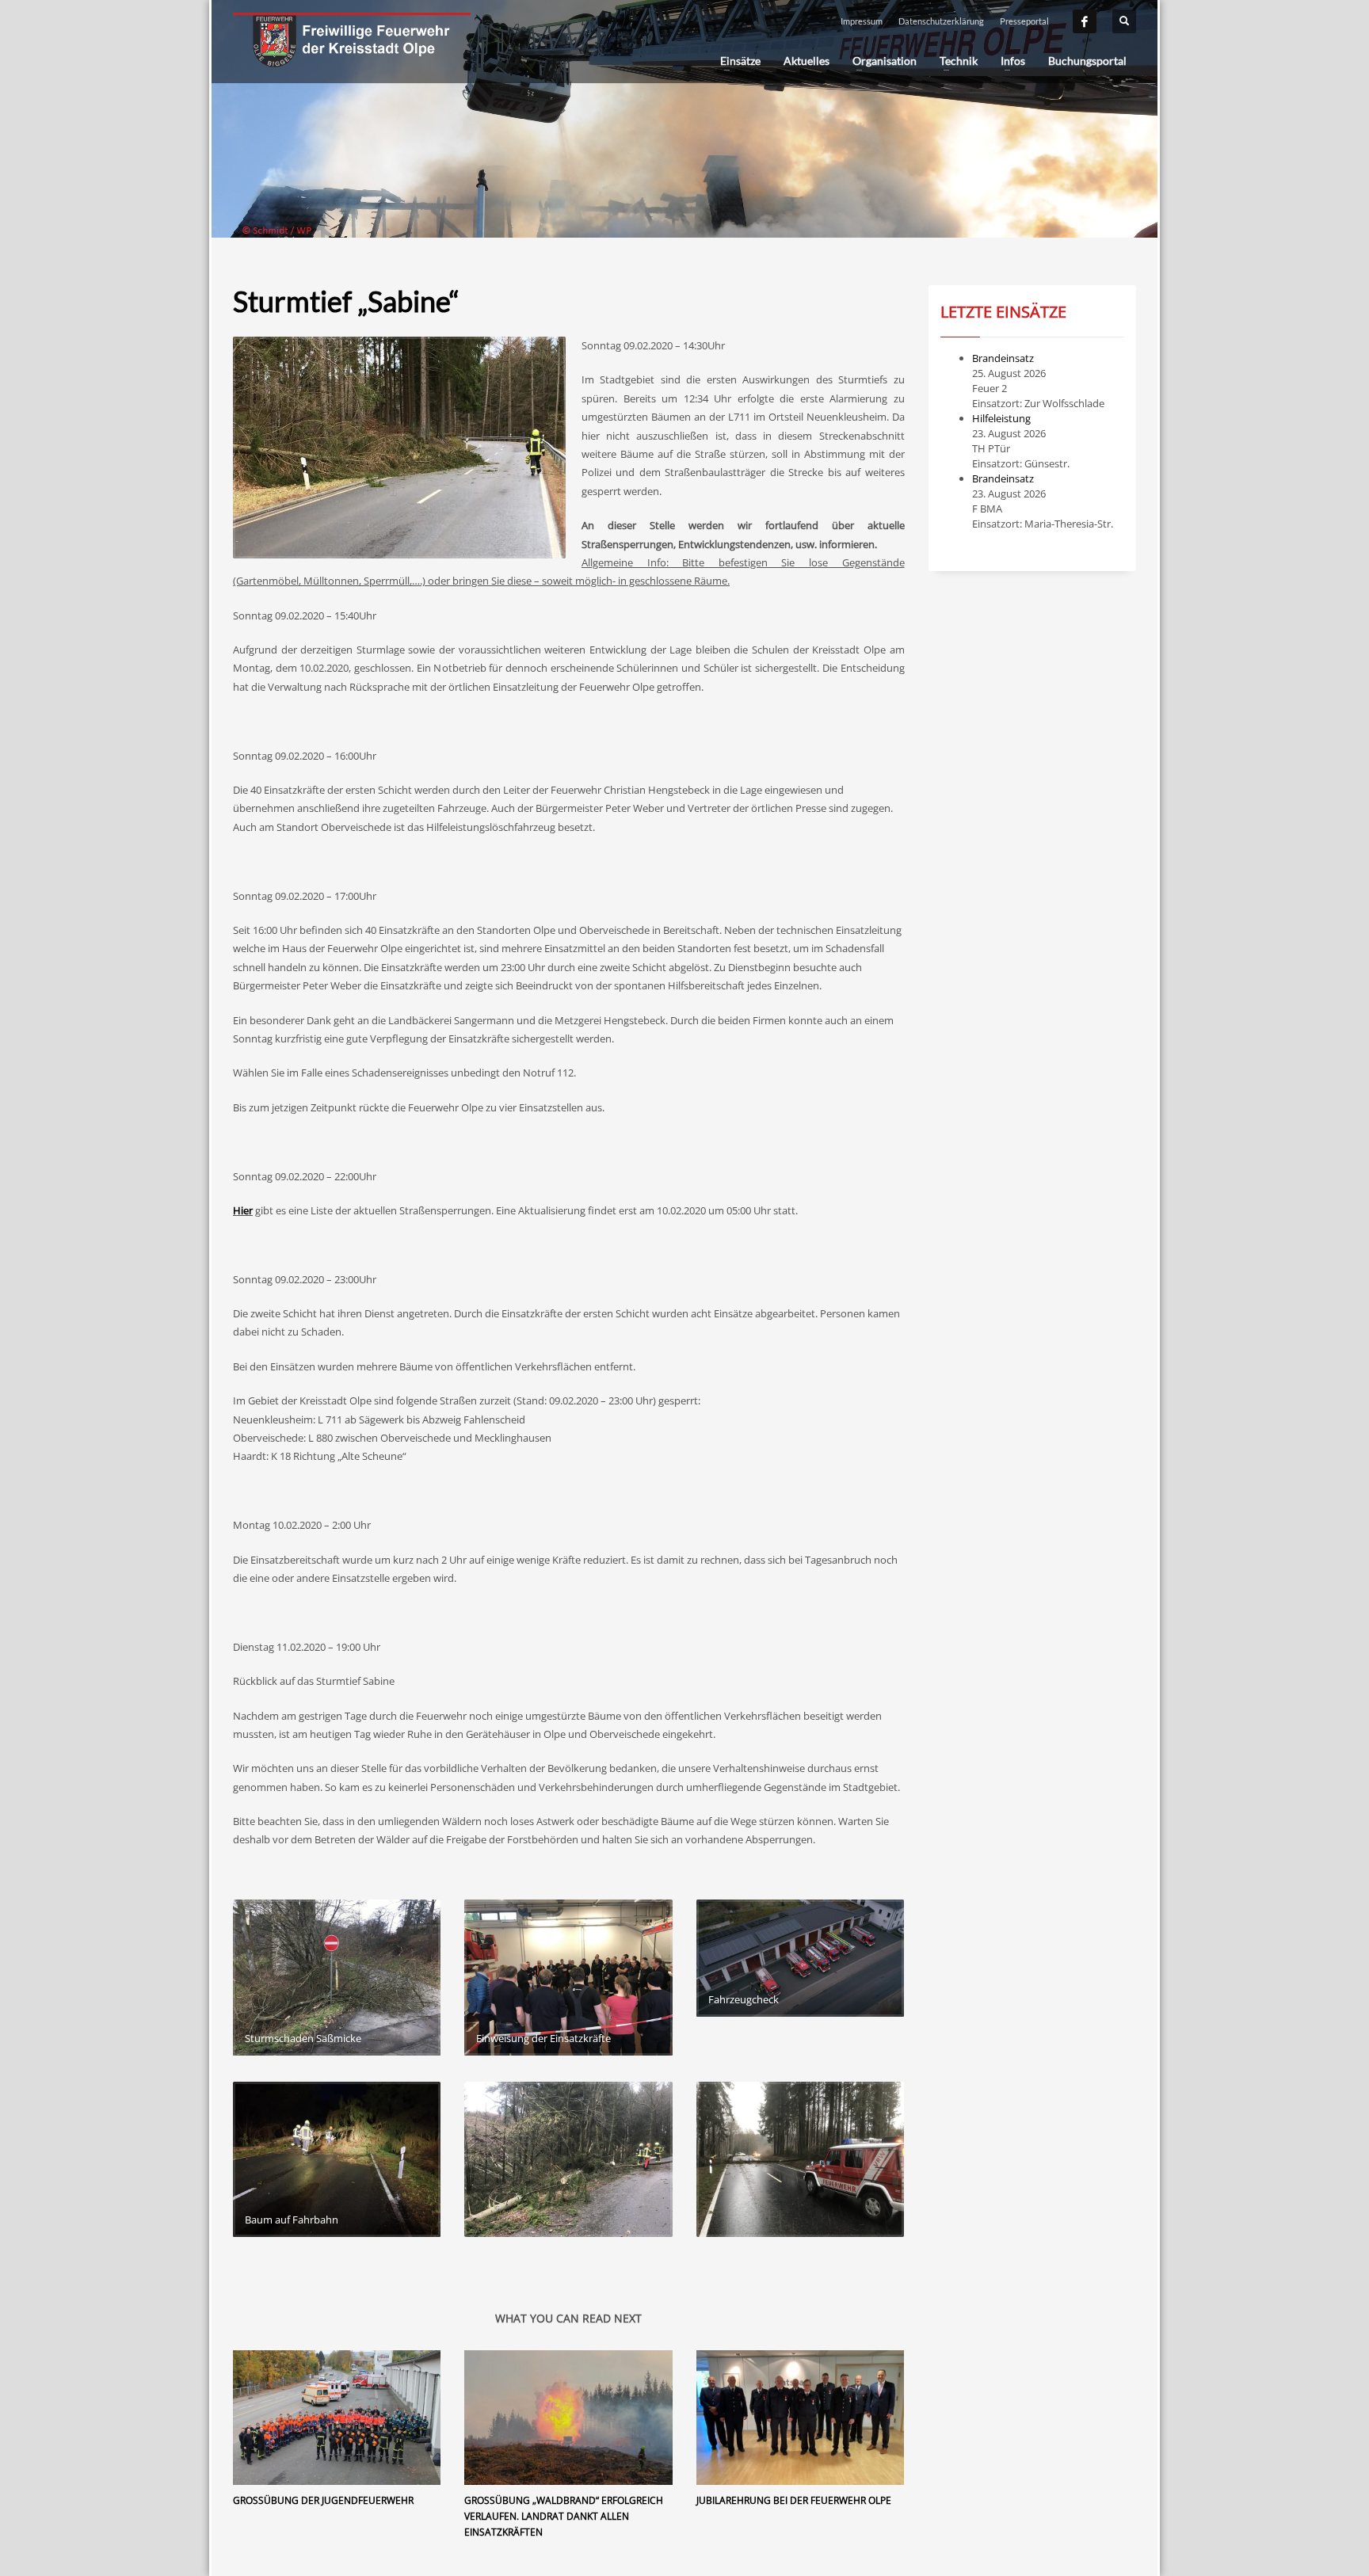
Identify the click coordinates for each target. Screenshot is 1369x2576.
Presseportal (1024, 21)
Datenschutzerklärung (941, 21)
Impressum (862, 21)
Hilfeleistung (1001, 418)
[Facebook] (1085, 21)
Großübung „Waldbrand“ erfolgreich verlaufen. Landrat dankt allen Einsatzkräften (564, 2516)
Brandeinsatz (1003, 358)
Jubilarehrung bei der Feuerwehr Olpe (794, 2500)
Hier (243, 1210)
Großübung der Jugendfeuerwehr (323, 2500)
